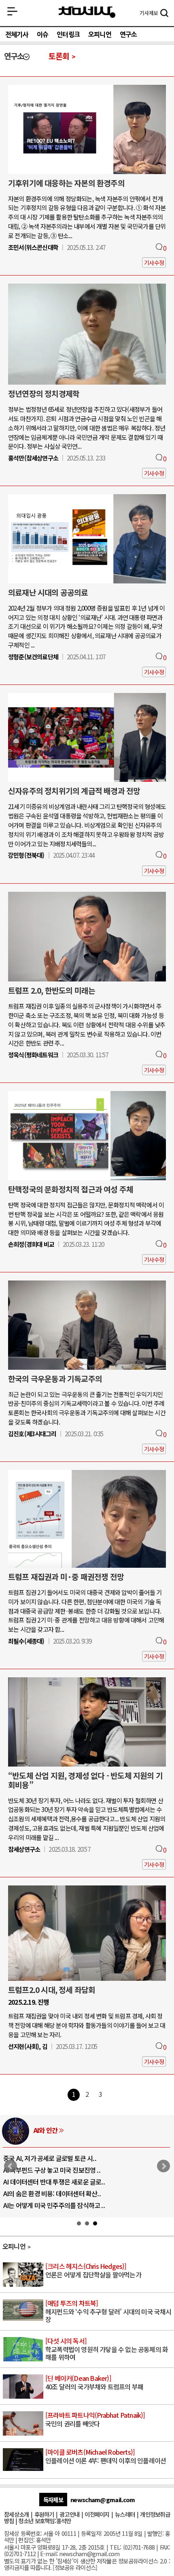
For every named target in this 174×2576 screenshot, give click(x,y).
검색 (164, 14)
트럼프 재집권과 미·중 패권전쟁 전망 (66, 1577)
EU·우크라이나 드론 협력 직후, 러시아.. (53, 2170)
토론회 (59, 56)
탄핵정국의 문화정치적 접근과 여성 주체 (71, 1189)
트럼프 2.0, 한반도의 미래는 (52, 990)
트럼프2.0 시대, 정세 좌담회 (52, 1990)
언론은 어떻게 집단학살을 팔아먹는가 (93, 2271)
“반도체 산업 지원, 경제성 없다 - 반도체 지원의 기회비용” (85, 1780)
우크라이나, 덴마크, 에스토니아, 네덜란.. (55, 2193)
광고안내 (69, 2514)
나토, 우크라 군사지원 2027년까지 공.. (52, 2182)
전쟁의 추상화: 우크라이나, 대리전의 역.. (55, 2158)
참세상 (87, 13)
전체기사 (17, 34)
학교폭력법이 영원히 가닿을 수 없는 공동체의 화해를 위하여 (107, 2349)
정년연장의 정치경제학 (44, 394)
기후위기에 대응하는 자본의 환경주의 (66, 183)
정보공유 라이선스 (75, 2567)
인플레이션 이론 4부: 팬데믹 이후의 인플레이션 (106, 2457)
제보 (149, 13)
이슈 (42, 34)
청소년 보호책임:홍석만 (45, 2521)
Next (163, 2166)
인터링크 (68, 34)
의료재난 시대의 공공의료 (48, 592)
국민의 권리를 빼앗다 (95, 2420)
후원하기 (44, 2514)
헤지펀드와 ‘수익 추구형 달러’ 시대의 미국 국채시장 (108, 2312)
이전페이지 (97, 2514)
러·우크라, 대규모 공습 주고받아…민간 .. (56, 2205)
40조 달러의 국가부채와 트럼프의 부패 (94, 2383)
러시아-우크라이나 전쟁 (64, 2130)
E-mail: (49, 2553)
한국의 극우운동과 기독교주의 (55, 1379)
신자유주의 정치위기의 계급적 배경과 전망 (74, 791)
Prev (11, 2166)
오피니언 (100, 34)
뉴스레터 (125, 2514)
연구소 (128, 34)
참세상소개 (16, 2514)
